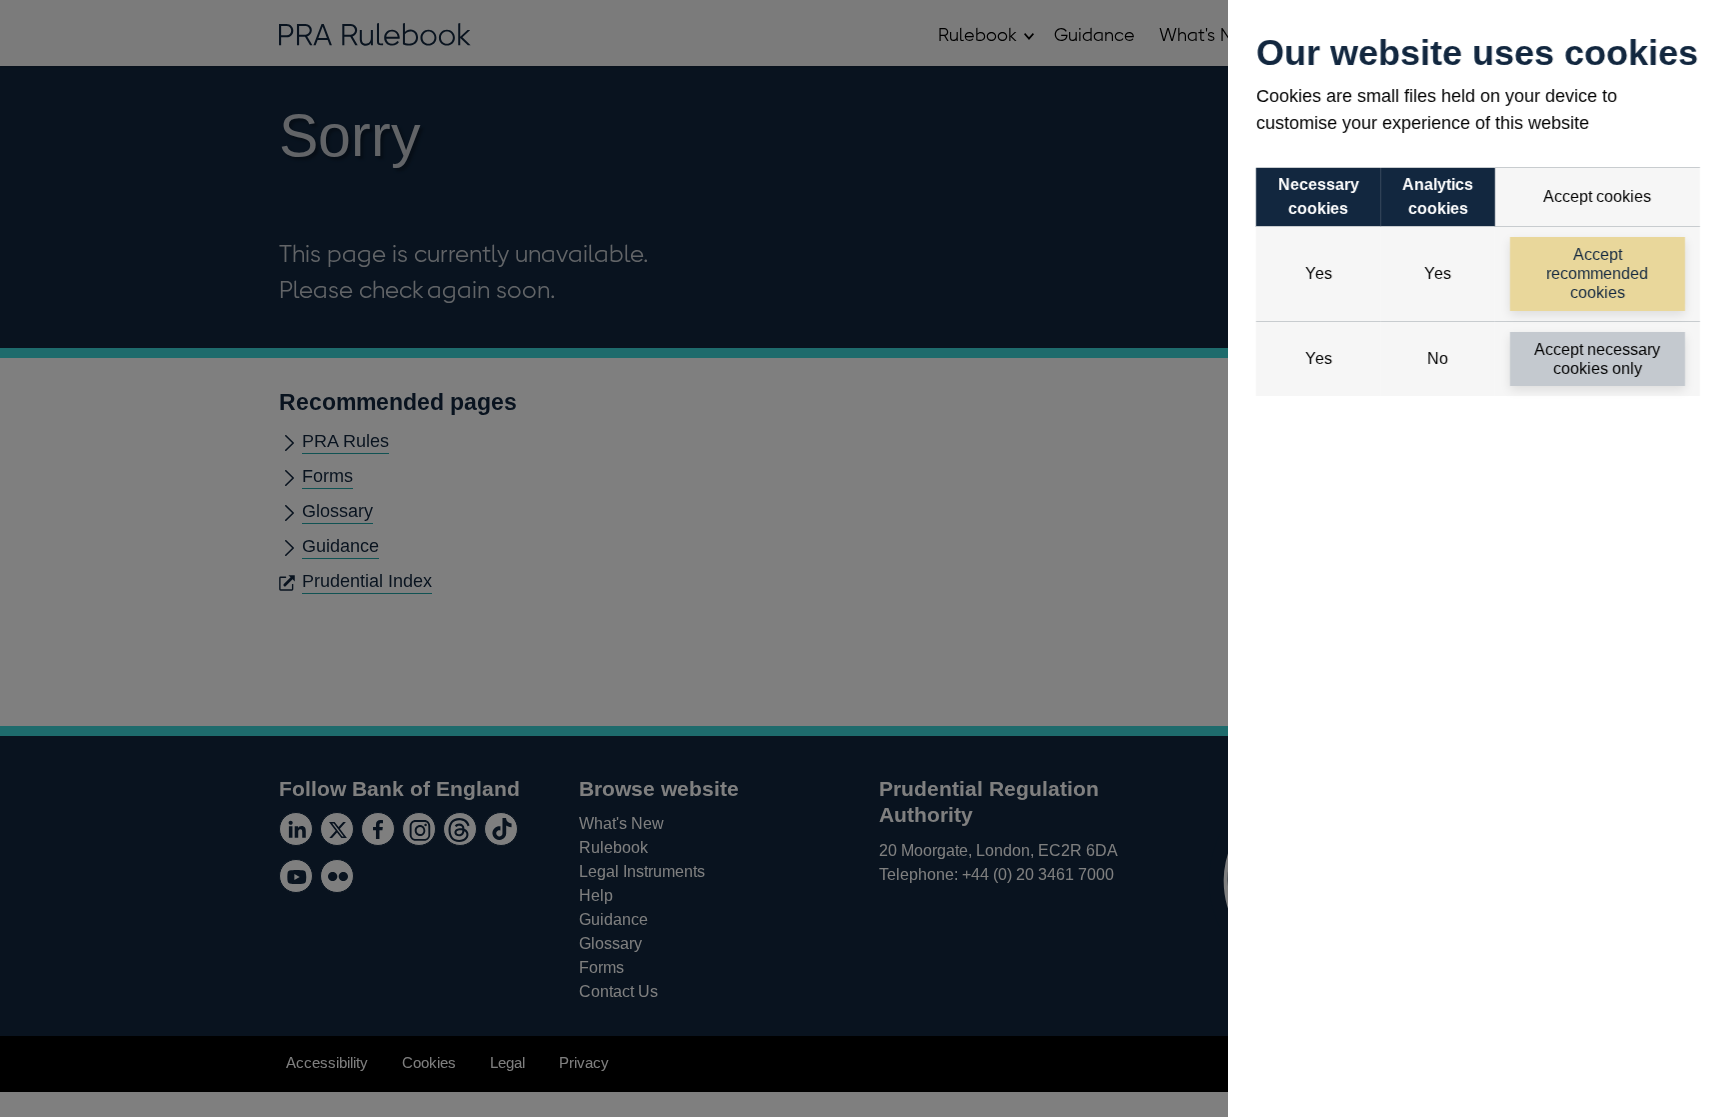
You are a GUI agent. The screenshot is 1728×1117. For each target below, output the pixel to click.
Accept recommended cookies (1598, 273)
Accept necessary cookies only (1598, 359)
